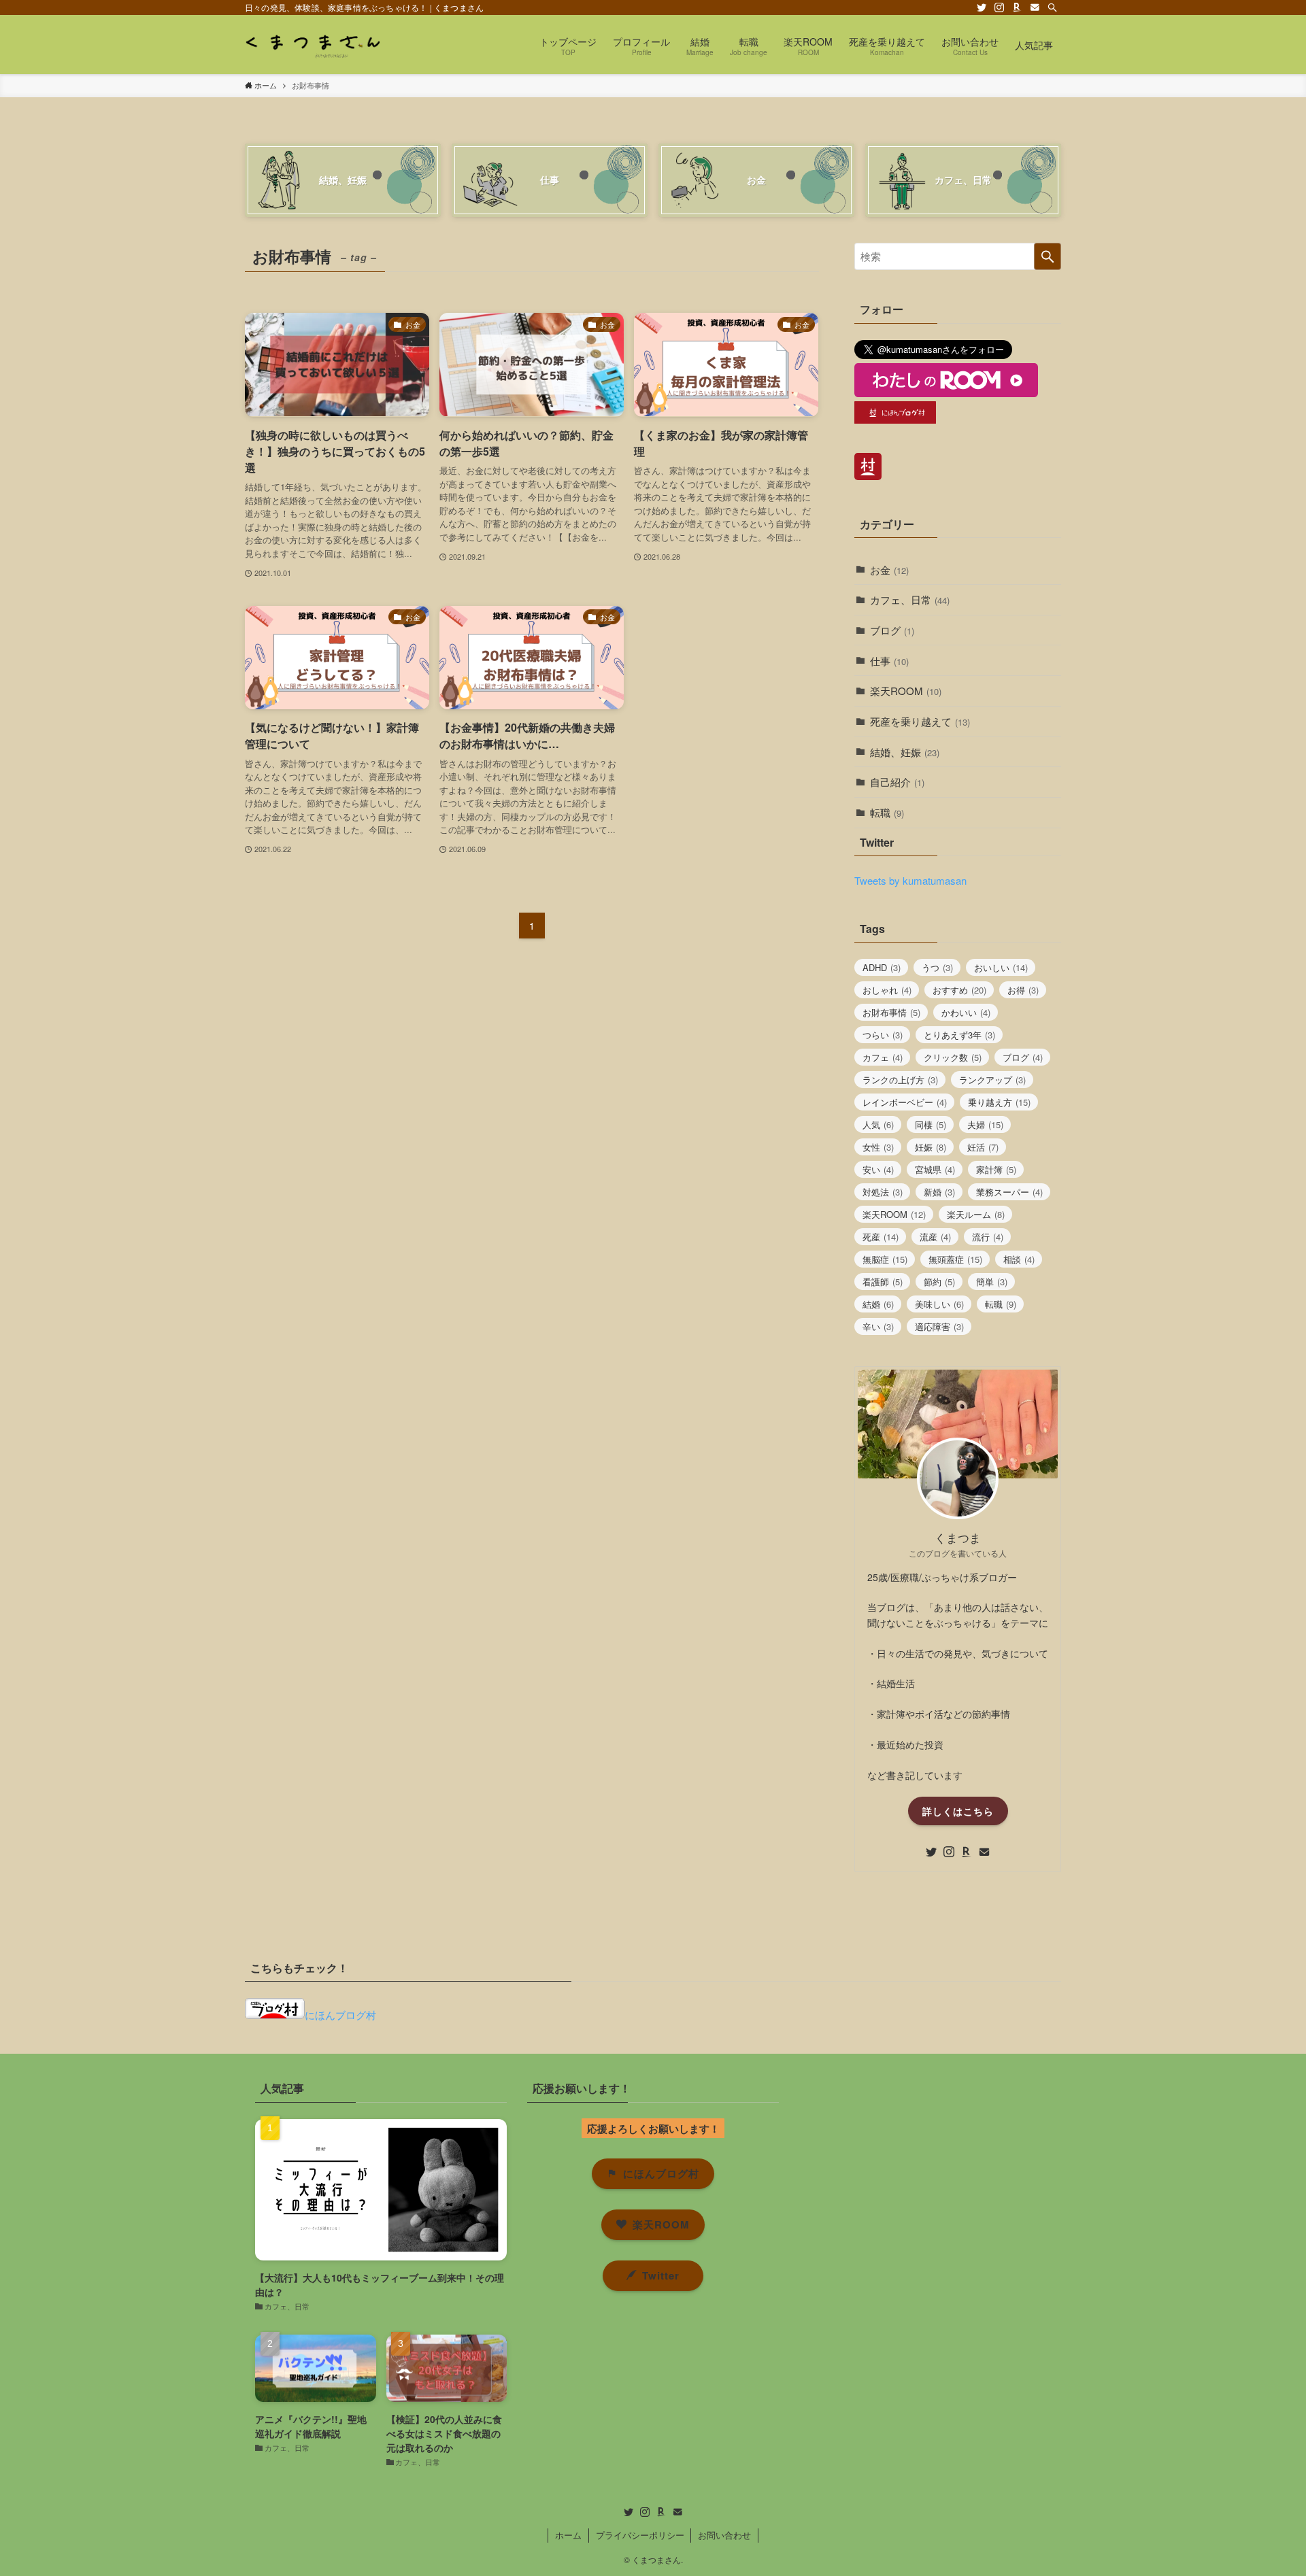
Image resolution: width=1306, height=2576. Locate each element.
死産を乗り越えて (920, 721)
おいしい (1001, 967)
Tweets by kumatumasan (910, 880)
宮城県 (935, 1169)
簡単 (992, 1282)
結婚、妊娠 (905, 752)
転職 (887, 812)
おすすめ (959, 990)
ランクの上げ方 (900, 1080)
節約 (939, 1282)
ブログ (892, 630)
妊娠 (931, 1147)
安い (878, 1169)
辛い (878, 1326)
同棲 (931, 1124)
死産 (881, 1237)
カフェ (883, 1057)
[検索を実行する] (1048, 256)
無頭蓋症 (955, 1259)
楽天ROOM (906, 691)
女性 (878, 1147)
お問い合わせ (724, 2535)
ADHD (882, 967)
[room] (1017, 7)
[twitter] (982, 7)
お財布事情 (891, 1012)
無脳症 (885, 1259)
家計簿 (996, 1169)
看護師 (883, 1282)
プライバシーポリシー (640, 2535)
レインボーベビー (905, 1102)
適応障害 (939, 1326)
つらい (883, 1035)
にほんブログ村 (340, 2015)
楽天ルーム (976, 1214)
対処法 (883, 1192)
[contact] (1035, 7)
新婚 (939, 1192)
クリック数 (953, 1057)
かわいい (966, 1012)
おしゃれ (887, 990)
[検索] (1052, 7)
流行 (988, 1237)
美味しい (939, 1304)
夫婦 (985, 1124)
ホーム (568, 2535)
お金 (889, 570)
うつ (937, 967)
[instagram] (999, 7)
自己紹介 (897, 782)
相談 (1019, 1259)
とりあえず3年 (959, 1035)
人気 (878, 1124)
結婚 (878, 1304)
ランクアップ (992, 1080)
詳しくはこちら (958, 1811)
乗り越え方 (999, 1102)
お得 (1023, 990)
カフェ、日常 (910, 599)
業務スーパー (1009, 1192)
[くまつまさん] (312, 45)
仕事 (889, 661)
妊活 (983, 1147)
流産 (935, 1237)
